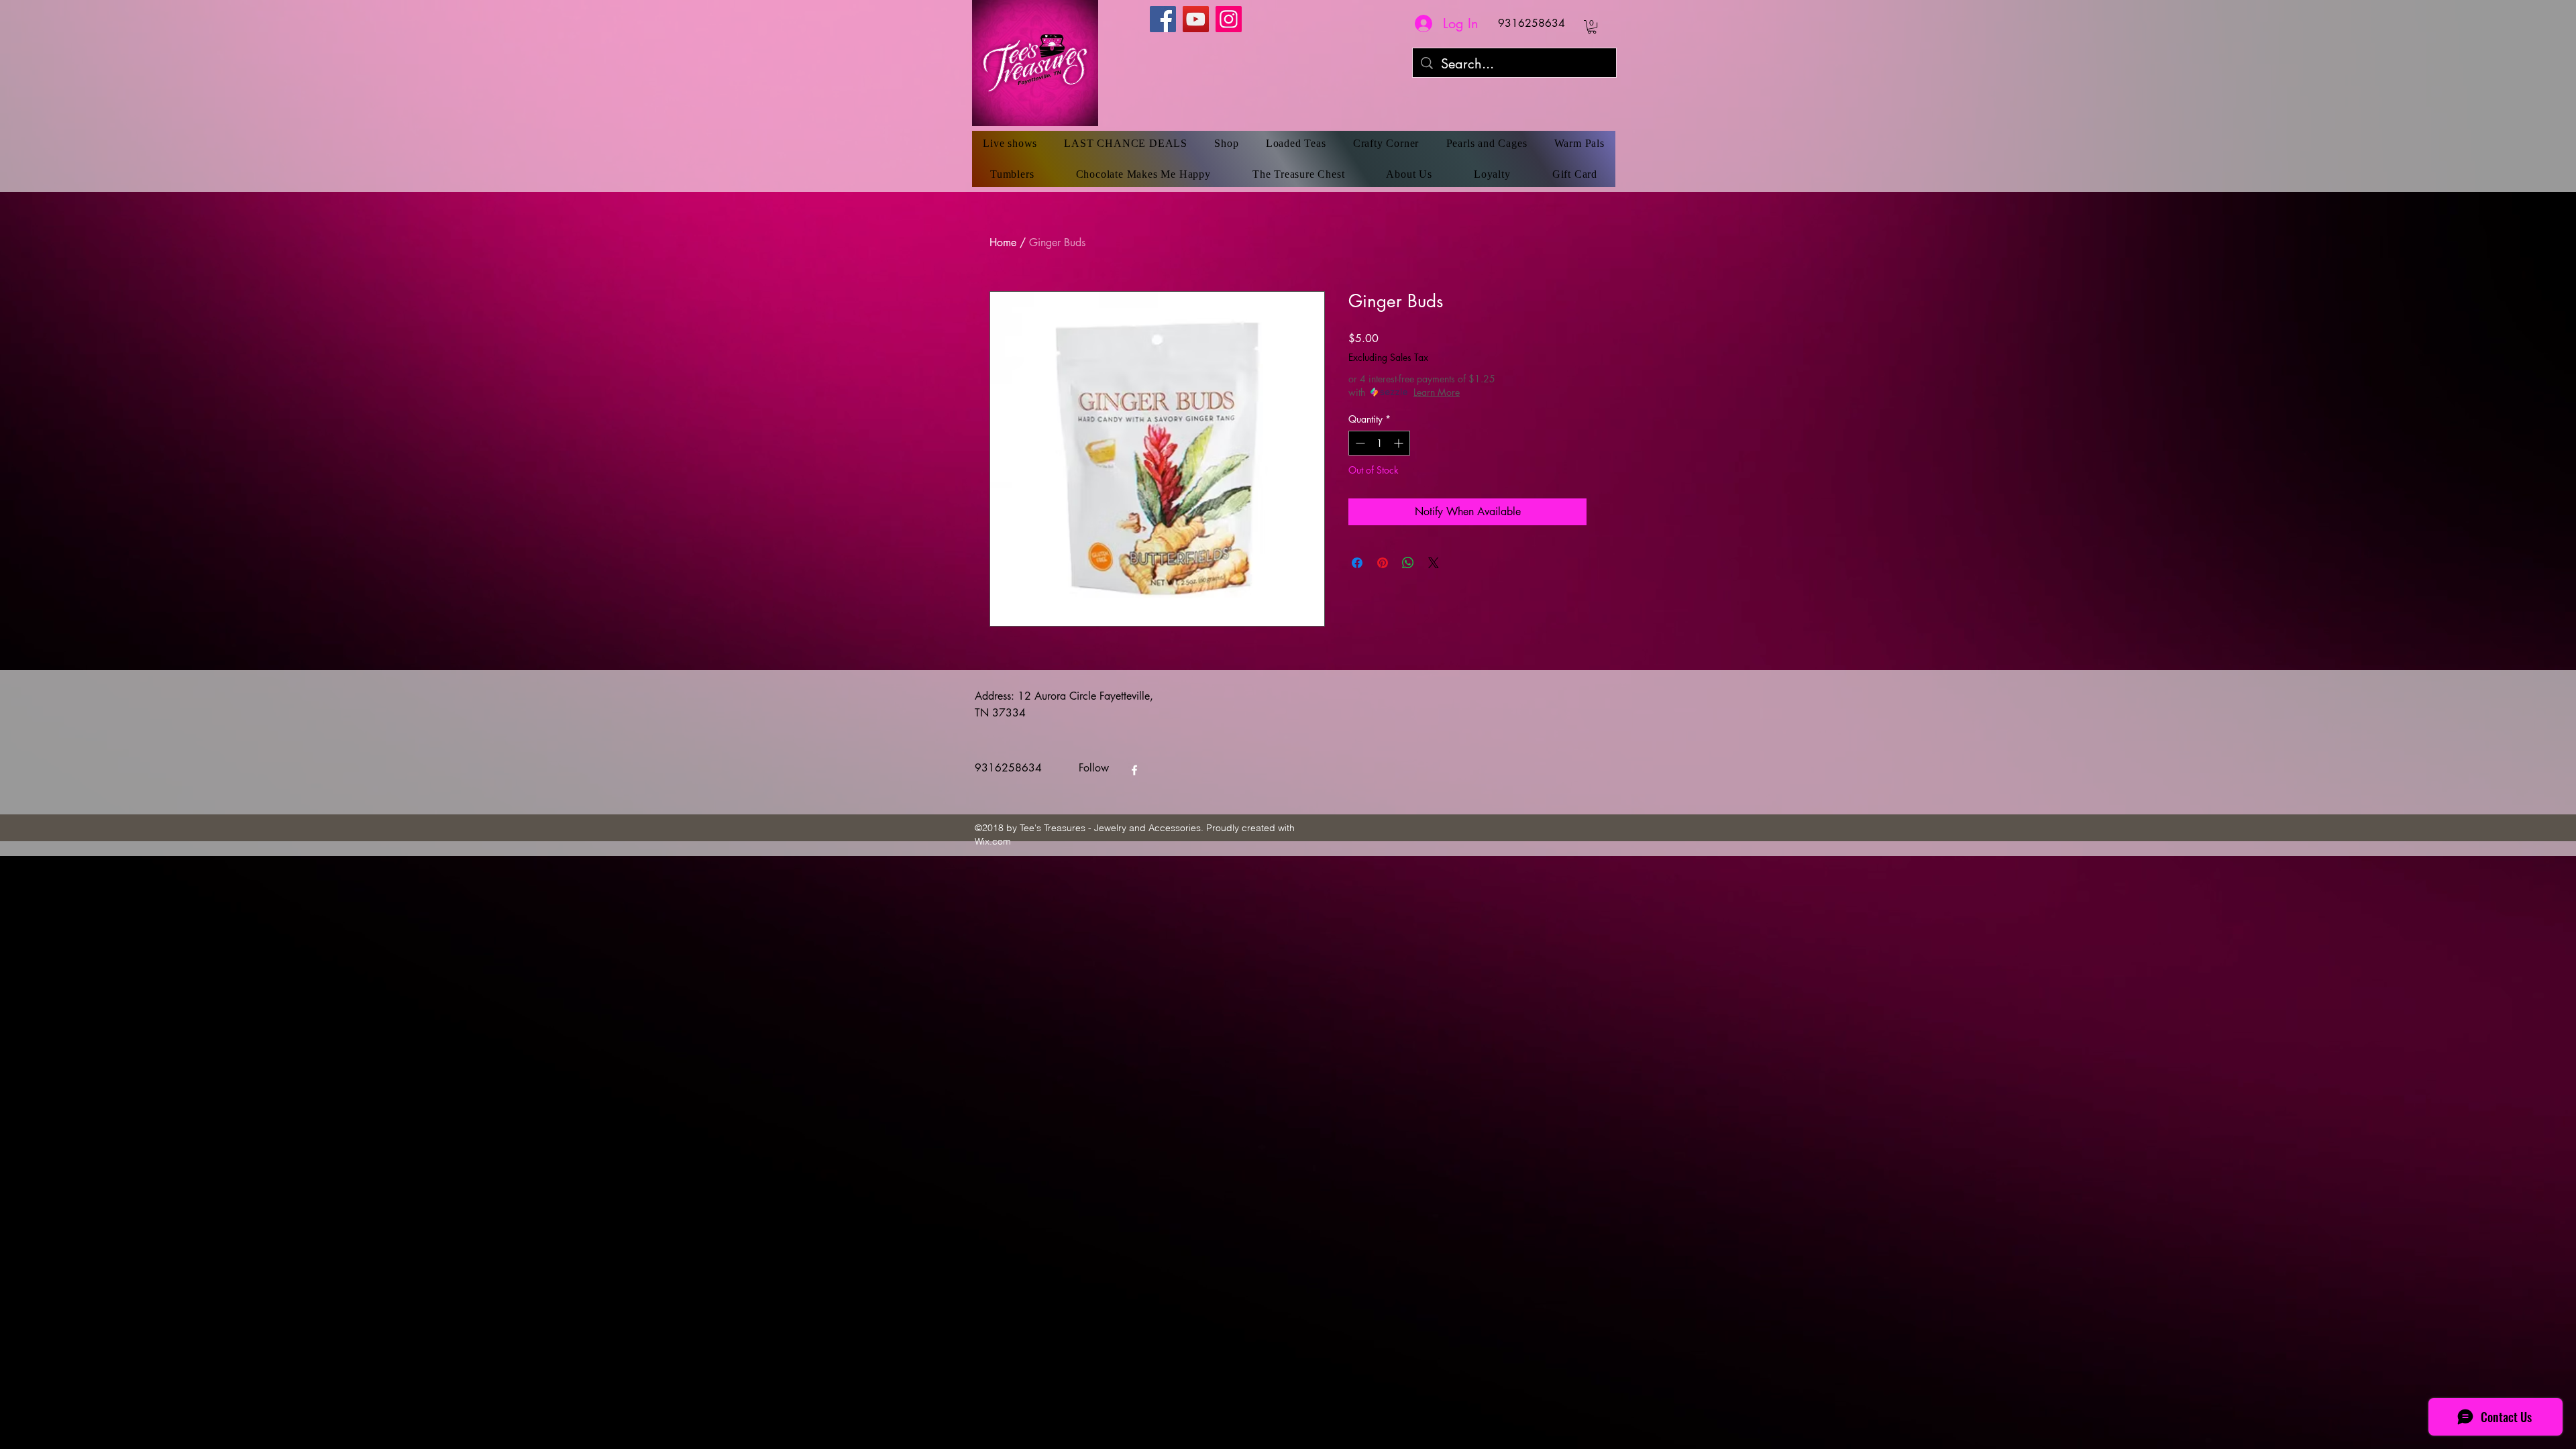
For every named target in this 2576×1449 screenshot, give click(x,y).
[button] (1592, 27)
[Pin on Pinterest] (1383, 563)
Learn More (1437, 392)
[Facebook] (1163, 19)
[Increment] (1400, 443)
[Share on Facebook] (1357, 563)
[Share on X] (1434, 563)
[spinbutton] (1379, 443)
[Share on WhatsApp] (1408, 563)
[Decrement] (1359, 443)
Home (1003, 243)
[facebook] (1134, 770)
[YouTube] (1196, 19)
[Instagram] (1229, 19)
